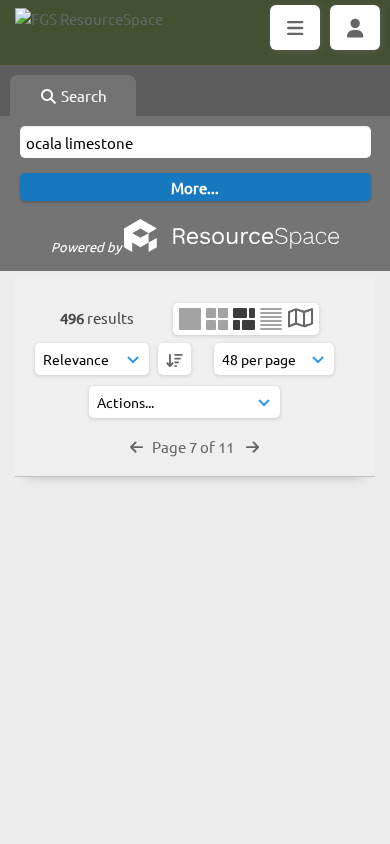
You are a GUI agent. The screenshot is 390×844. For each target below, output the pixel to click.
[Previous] (136, 446)
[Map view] (300, 319)
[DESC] (174, 359)
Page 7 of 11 (194, 446)
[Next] (252, 446)
